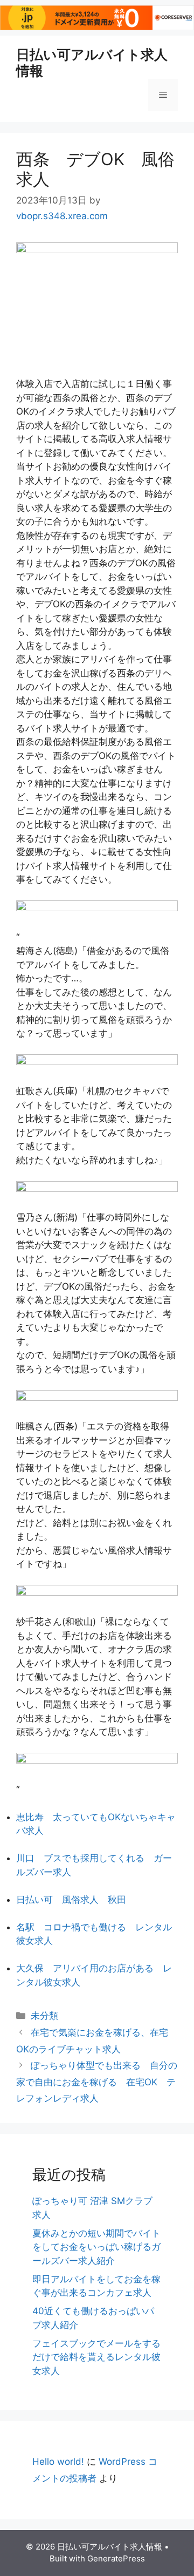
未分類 (44, 2016)
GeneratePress (116, 2558)
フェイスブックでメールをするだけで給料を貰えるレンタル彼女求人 (96, 2357)
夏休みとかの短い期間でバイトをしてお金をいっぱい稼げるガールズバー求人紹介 (96, 2247)
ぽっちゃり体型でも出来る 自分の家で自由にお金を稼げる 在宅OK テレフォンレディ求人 (97, 2082)
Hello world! (58, 2462)
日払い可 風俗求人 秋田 (71, 1900)
